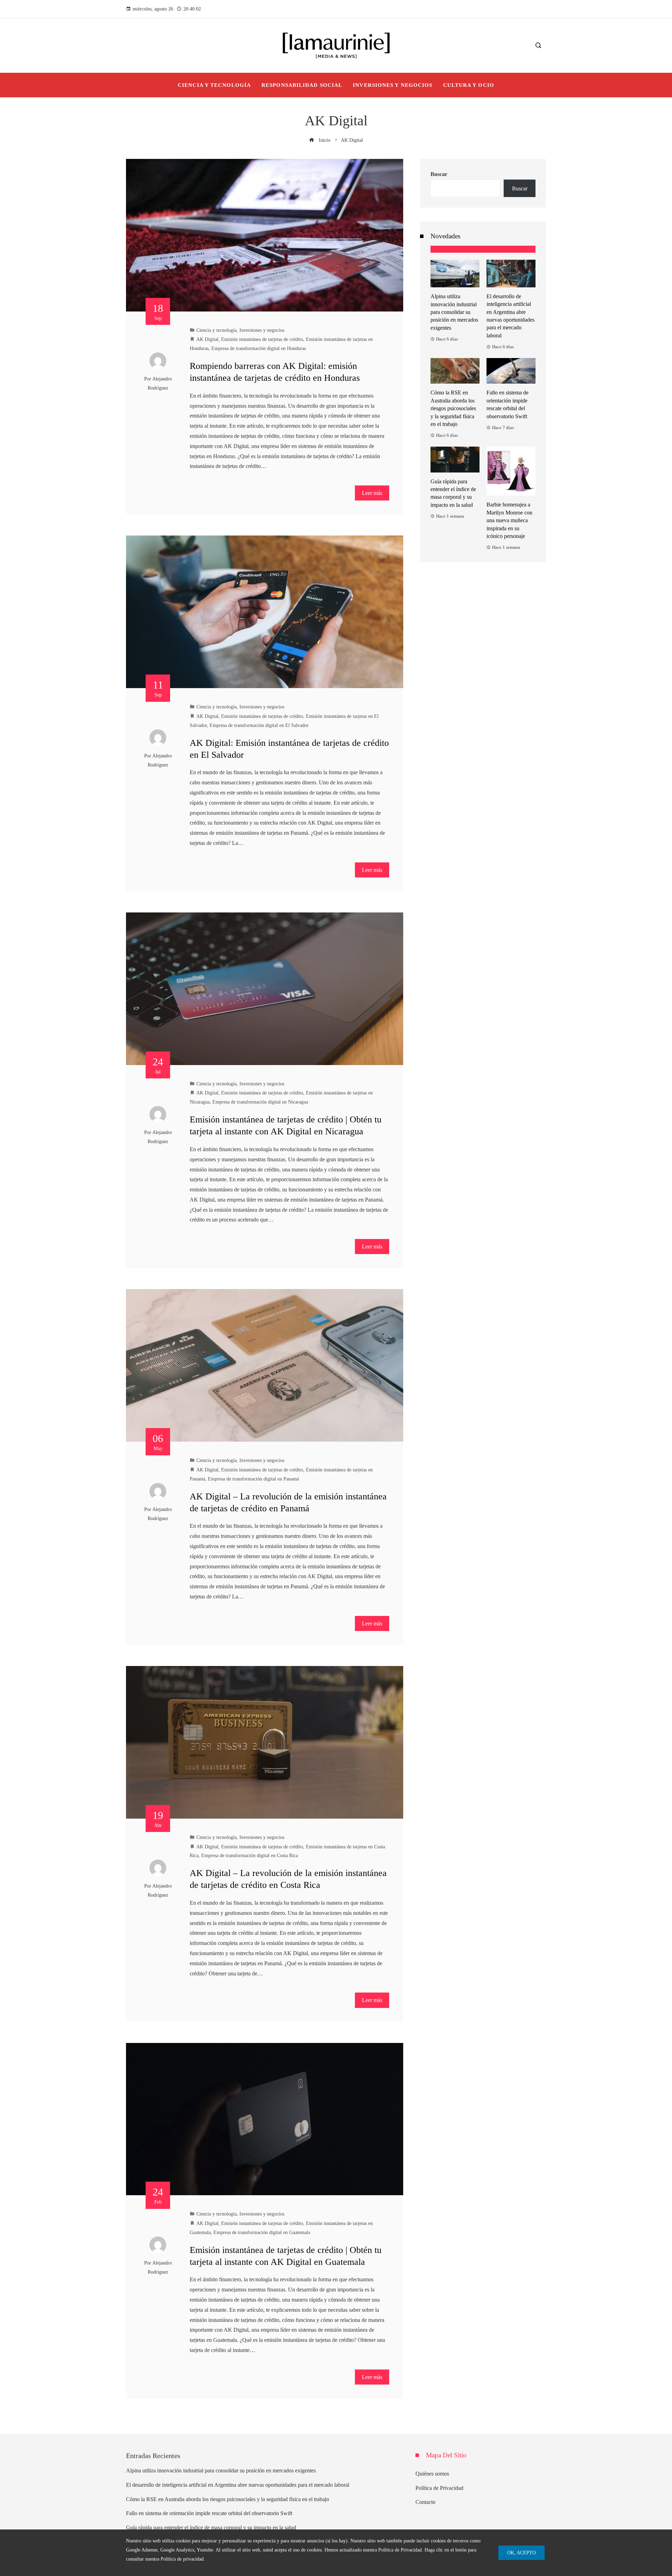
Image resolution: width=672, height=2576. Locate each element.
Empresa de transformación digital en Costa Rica (250, 1855)
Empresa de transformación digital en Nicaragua (260, 1102)
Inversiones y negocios (262, 330)
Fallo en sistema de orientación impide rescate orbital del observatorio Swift (209, 2513)
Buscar (439, 174)
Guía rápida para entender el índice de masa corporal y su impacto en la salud (211, 2528)
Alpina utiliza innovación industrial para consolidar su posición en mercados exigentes (454, 312)
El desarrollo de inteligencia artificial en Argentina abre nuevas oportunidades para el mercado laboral (238, 2485)
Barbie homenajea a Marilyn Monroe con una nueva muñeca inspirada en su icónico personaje (509, 520)
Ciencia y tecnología (216, 330)
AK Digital (207, 339)
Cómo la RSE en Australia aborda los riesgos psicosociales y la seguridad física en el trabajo (453, 408)
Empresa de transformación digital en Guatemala (262, 2232)
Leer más (372, 493)
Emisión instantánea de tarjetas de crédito (262, 339)
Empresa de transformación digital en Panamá (253, 1479)
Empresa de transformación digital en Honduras (259, 348)
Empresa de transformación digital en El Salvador (259, 725)
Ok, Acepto (521, 2553)
